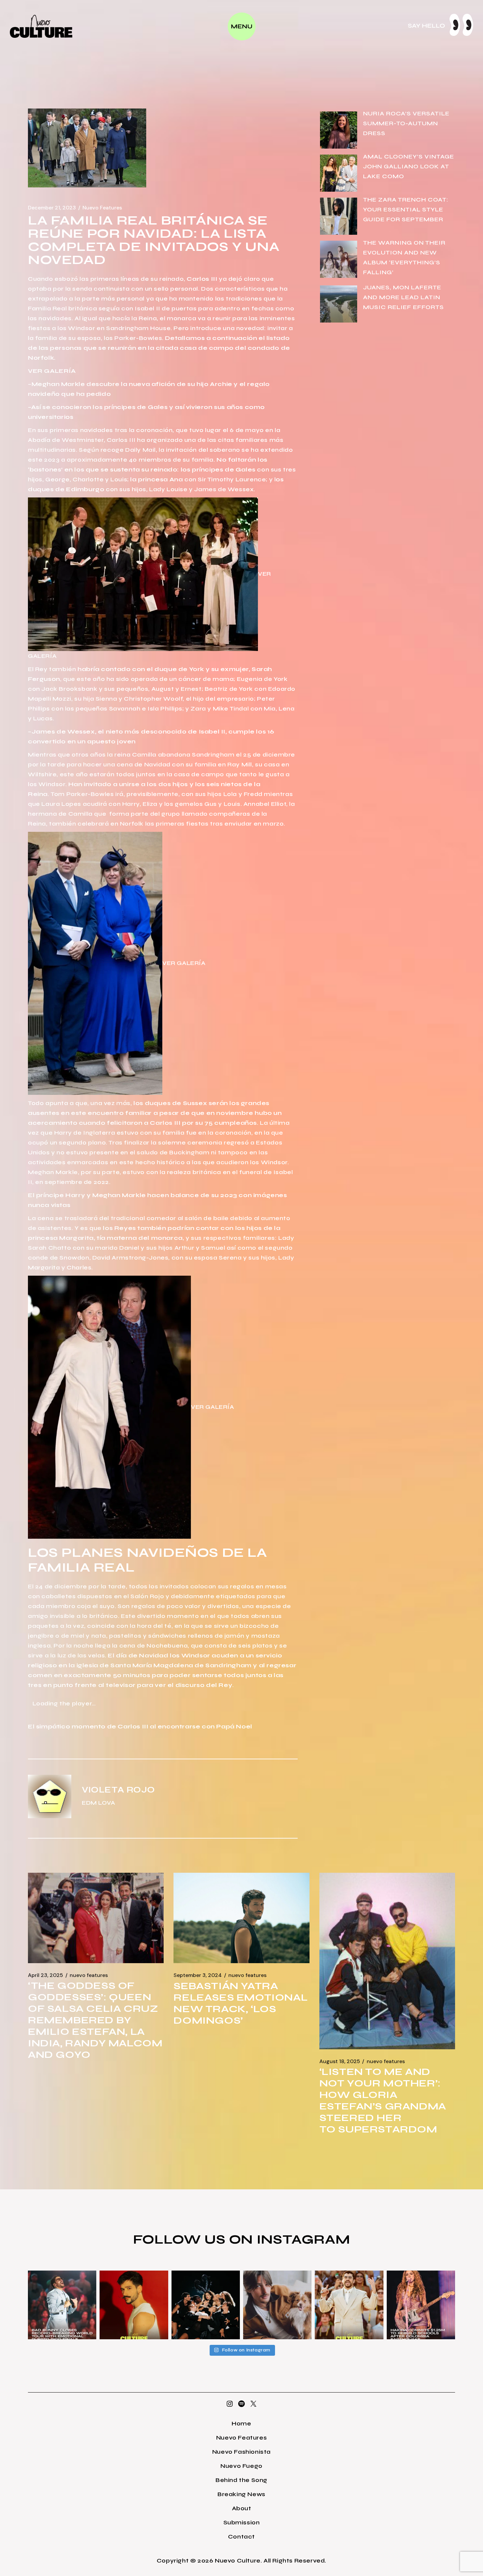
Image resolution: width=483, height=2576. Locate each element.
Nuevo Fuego (241, 2466)
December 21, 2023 (52, 208)
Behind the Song (241, 2480)
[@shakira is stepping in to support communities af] (421, 2305)
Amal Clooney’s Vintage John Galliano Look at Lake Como (409, 166)
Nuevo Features (102, 208)
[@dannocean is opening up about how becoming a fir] (277, 2305)
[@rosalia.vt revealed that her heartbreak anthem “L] (206, 2305)
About (242, 2508)
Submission (242, 2522)
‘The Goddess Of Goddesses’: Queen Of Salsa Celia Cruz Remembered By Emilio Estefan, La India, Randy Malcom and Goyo (95, 2020)
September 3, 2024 (198, 1975)
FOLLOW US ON (195, 2239)
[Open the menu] (242, 26)
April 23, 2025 (46, 1975)
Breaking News (241, 2494)
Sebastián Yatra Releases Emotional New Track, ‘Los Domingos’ (241, 2003)
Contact (241, 2537)
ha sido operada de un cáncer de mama (169, 679)
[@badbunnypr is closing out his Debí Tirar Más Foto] (349, 2305)
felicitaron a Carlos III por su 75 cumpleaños (182, 1123)
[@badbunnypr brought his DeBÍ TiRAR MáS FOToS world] (62, 2305)
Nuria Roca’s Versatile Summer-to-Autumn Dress (406, 123)
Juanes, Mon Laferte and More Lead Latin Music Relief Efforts (403, 297)
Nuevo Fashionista (241, 2452)
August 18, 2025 (340, 2061)
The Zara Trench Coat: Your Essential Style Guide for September (406, 209)
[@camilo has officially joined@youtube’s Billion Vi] (134, 2305)
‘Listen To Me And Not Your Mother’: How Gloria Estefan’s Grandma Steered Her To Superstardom (383, 2100)
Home (241, 2423)
